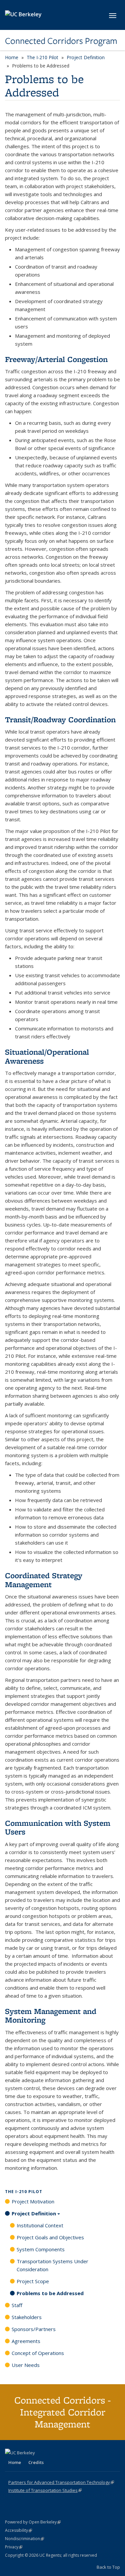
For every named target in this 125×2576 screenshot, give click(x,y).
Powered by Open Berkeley (33, 2522)
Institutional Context (40, 2225)
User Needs (26, 2365)
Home (12, 57)
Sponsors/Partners (34, 2329)
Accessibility (18, 2530)
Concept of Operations (38, 2353)
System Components (41, 2249)
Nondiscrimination (24, 2539)
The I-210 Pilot (42, 57)
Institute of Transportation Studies (45, 2490)
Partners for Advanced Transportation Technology (61, 2482)
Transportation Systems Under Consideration (52, 2265)
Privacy (14, 2547)
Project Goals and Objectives (50, 2237)
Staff (17, 2305)
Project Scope (33, 2281)
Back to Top (108, 2567)
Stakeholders (27, 2317)
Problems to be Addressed (50, 2293)
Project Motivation (33, 2201)
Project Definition (86, 57)
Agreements (26, 2341)
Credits (36, 2462)
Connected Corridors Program (61, 41)
